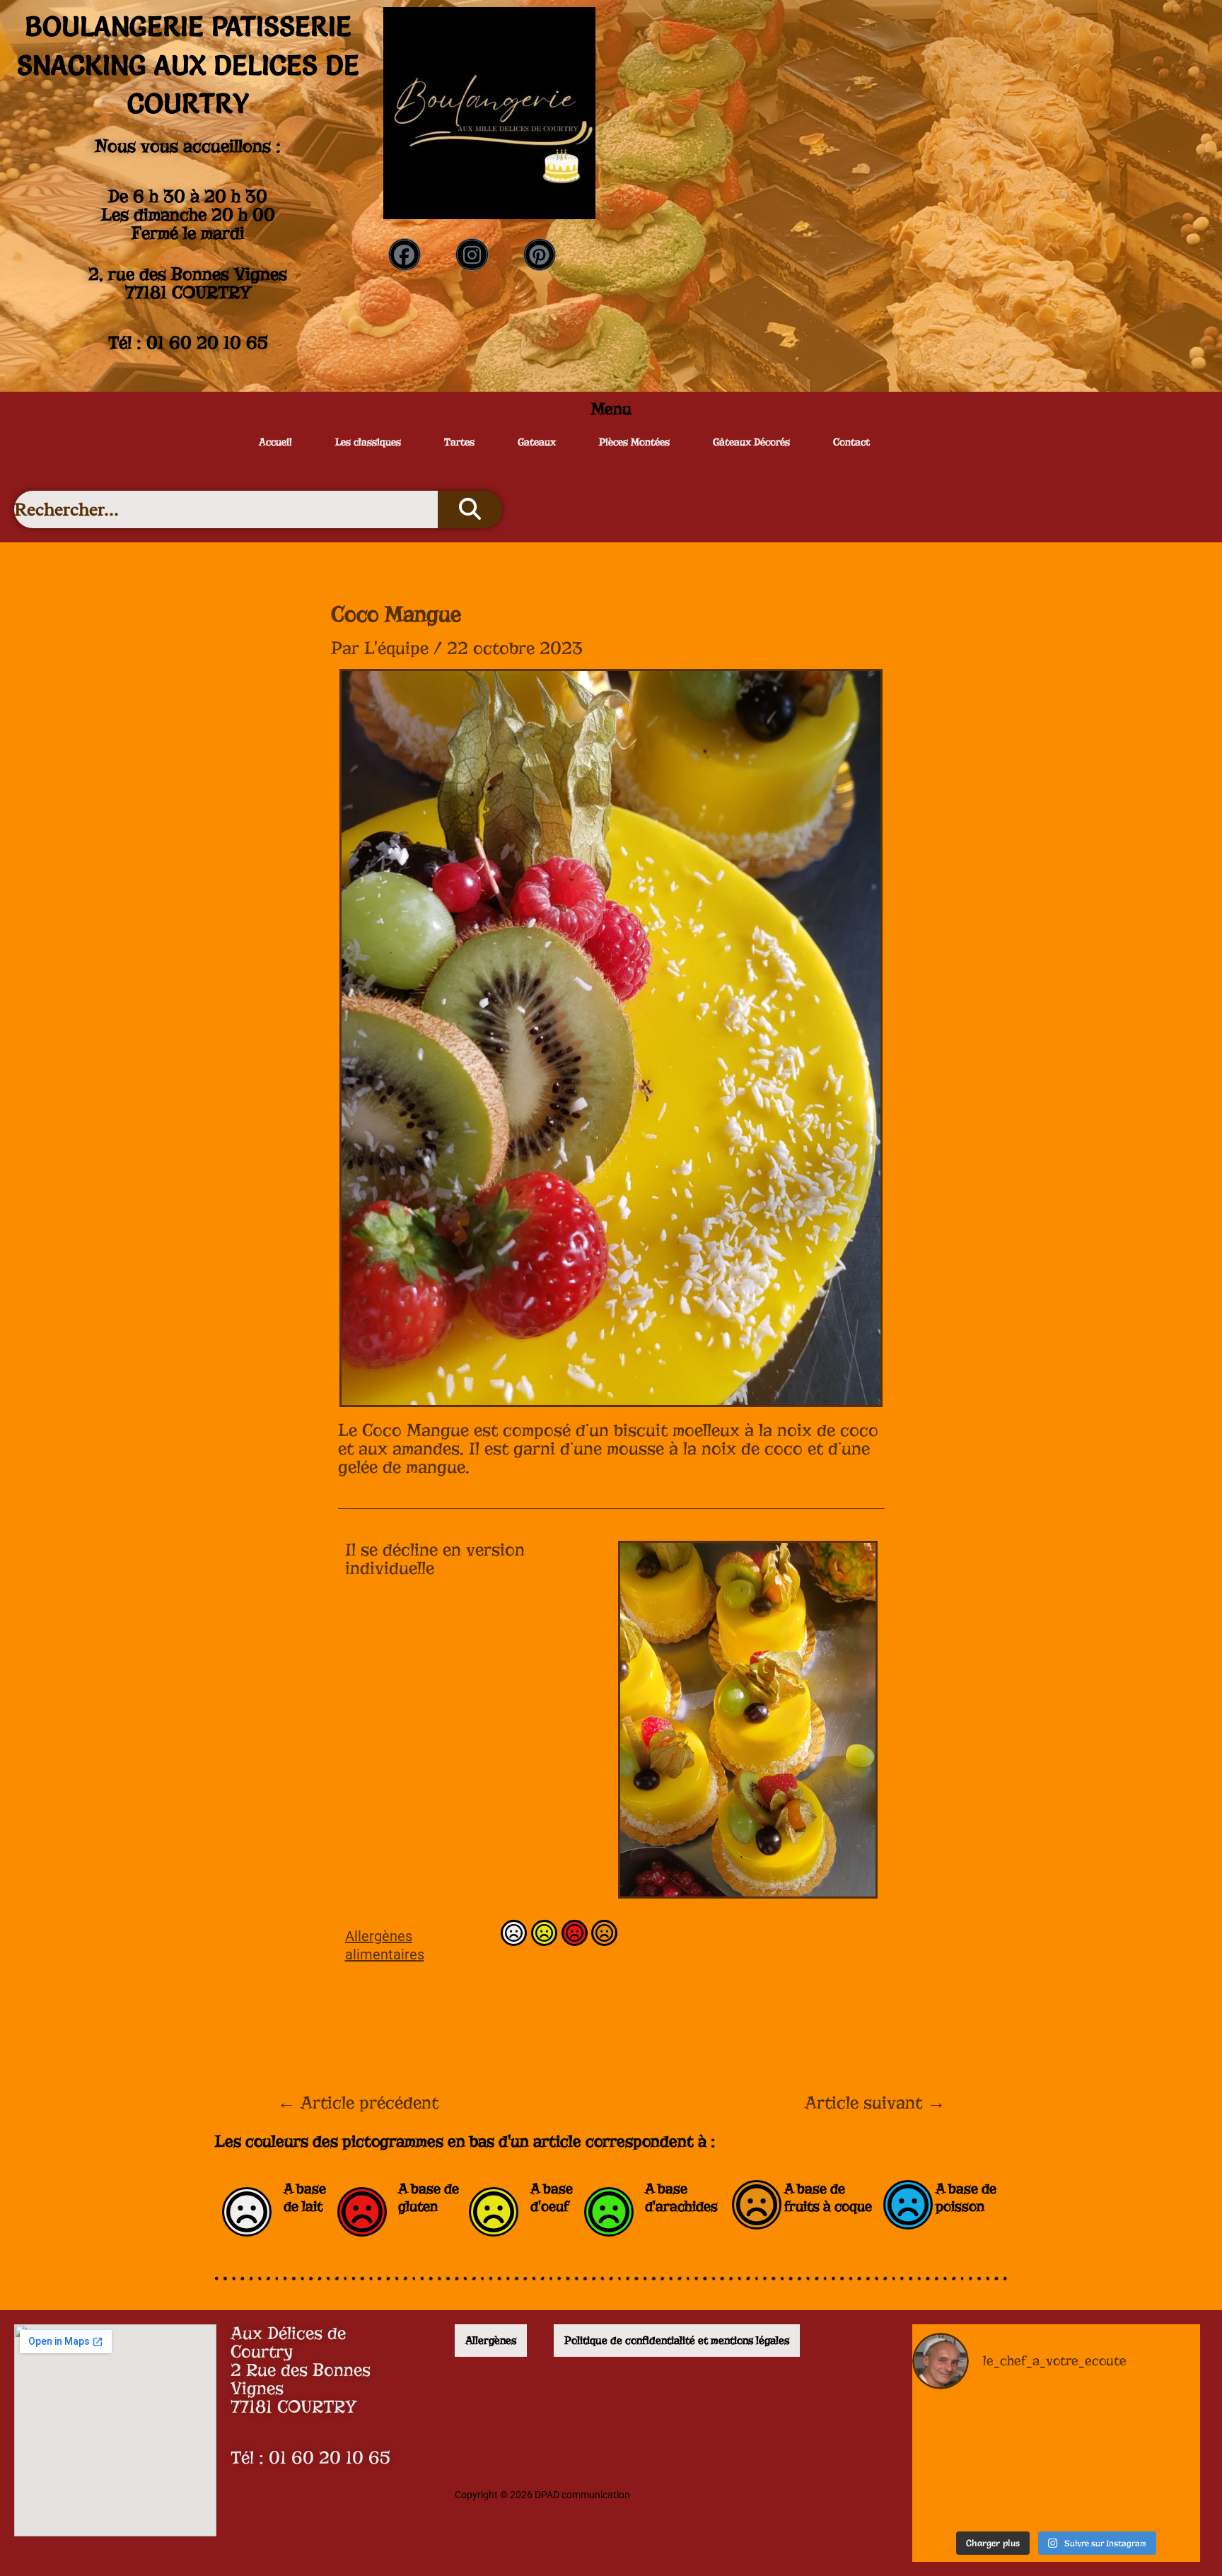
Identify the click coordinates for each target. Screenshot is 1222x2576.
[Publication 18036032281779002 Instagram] (1154, 2493)
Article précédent (358, 2103)
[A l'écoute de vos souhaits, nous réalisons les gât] (1154, 2433)
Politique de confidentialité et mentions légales (677, 2341)
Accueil (275, 442)
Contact (851, 442)
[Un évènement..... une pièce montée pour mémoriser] (958, 2493)
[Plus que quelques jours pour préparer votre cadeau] (958, 2433)
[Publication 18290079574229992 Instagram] (1056, 2493)
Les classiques (368, 442)
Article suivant (875, 2103)
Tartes (459, 442)
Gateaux (537, 442)
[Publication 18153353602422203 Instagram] (1056, 2433)
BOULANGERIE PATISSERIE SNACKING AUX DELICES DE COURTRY (188, 65)
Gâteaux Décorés (751, 442)
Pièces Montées (634, 442)
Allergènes (491, 2341)
